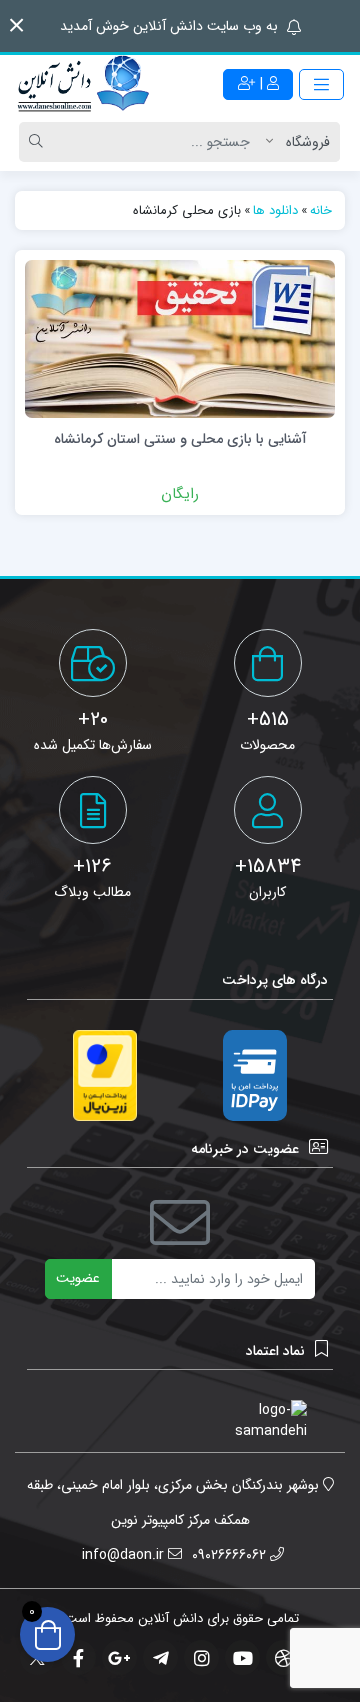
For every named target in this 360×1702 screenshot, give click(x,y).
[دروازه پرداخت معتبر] (105, 1075)
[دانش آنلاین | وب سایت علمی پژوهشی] (82, 85)
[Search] (39, 142)
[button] (16, 25)
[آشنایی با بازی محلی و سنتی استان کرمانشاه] (180, 338)
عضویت (78, 1278)
